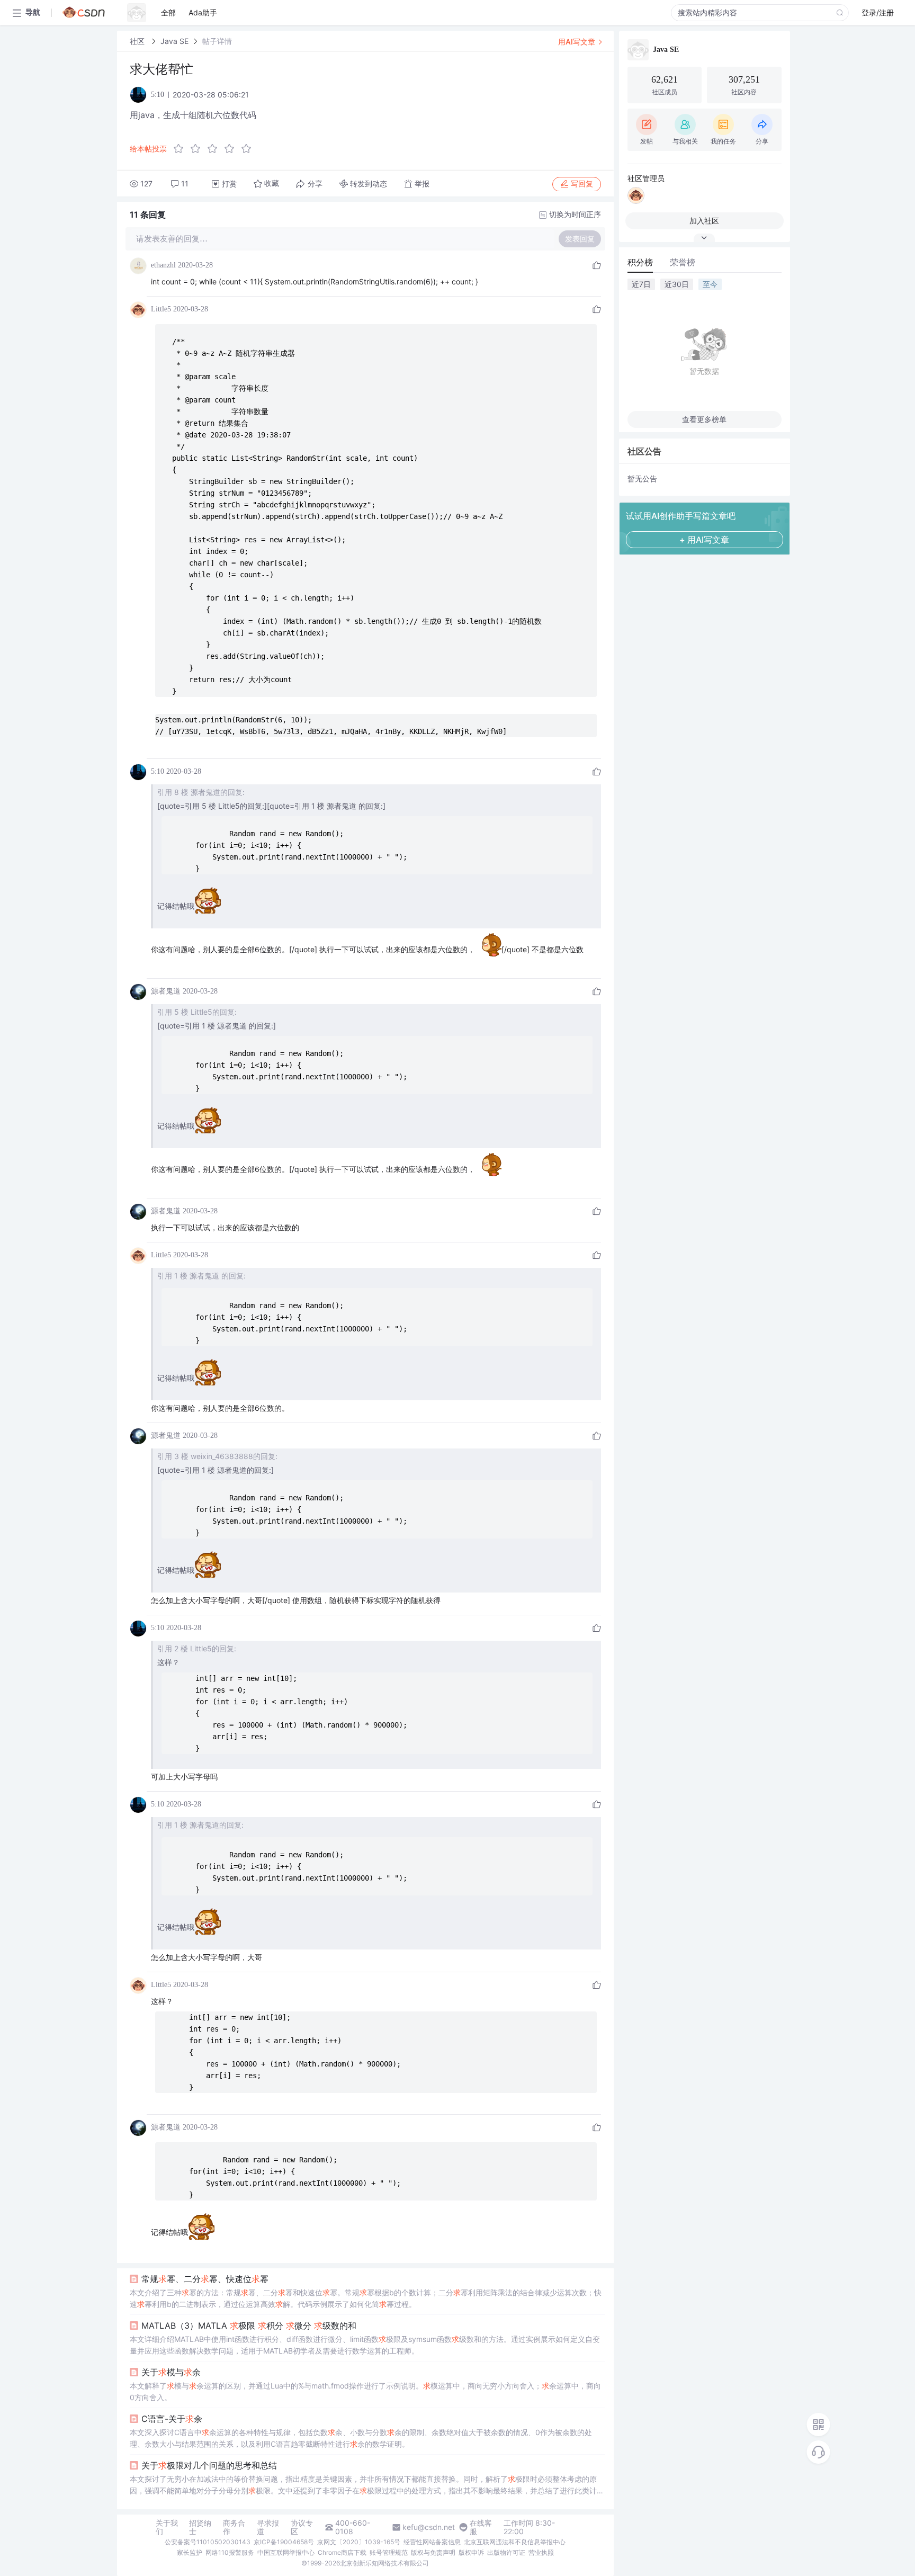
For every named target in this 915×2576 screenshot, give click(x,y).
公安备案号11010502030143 (208, 2542)
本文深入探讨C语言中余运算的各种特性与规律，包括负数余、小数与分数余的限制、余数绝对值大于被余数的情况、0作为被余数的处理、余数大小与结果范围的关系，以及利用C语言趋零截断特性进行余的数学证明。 (361, 2438)
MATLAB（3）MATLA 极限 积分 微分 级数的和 (249, 2325)
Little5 (161, 309)
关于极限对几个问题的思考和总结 (209, 2465)
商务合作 (234, 2527)
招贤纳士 (200, 2527)
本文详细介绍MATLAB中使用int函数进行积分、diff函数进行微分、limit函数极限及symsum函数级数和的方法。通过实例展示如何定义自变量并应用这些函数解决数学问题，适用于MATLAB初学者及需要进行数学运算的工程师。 (365, 2345)
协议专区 (302, 2527)
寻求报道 (268, 2527)
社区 (138, 41)
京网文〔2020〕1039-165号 (359, 2542)
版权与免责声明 (433, 2552)
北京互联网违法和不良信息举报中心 (515, 2542)
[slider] (216, 149)
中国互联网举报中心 (286, 2552)
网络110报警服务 (230, 2552)
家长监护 (190, 2552)
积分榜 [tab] (640, 262)
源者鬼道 (166, 991)
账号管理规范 (389, 2552)
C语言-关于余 (172, 2419)
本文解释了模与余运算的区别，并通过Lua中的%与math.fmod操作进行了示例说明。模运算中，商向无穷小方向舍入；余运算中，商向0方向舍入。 (365, 2391)
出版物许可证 (506, 2552)
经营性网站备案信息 (432, 2542)
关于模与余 (171, 2372)
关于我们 (167, 2527)
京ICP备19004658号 (284, 2542)
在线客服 (481, 2527)
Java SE (174, 41)
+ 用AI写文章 (704, 540)
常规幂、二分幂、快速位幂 (205, 2279)
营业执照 (541, 2552)
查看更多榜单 (704, 419)
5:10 (158, 771)
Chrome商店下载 (342, 2552)
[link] (138, 41)
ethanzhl (163, 265)
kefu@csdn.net (429, 2527)
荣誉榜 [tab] (683, 262)
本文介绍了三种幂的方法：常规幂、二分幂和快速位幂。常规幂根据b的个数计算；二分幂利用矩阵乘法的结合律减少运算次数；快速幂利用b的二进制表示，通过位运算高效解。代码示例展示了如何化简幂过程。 (366, 2298)
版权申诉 (471, 2552)
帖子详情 (217, 41)
